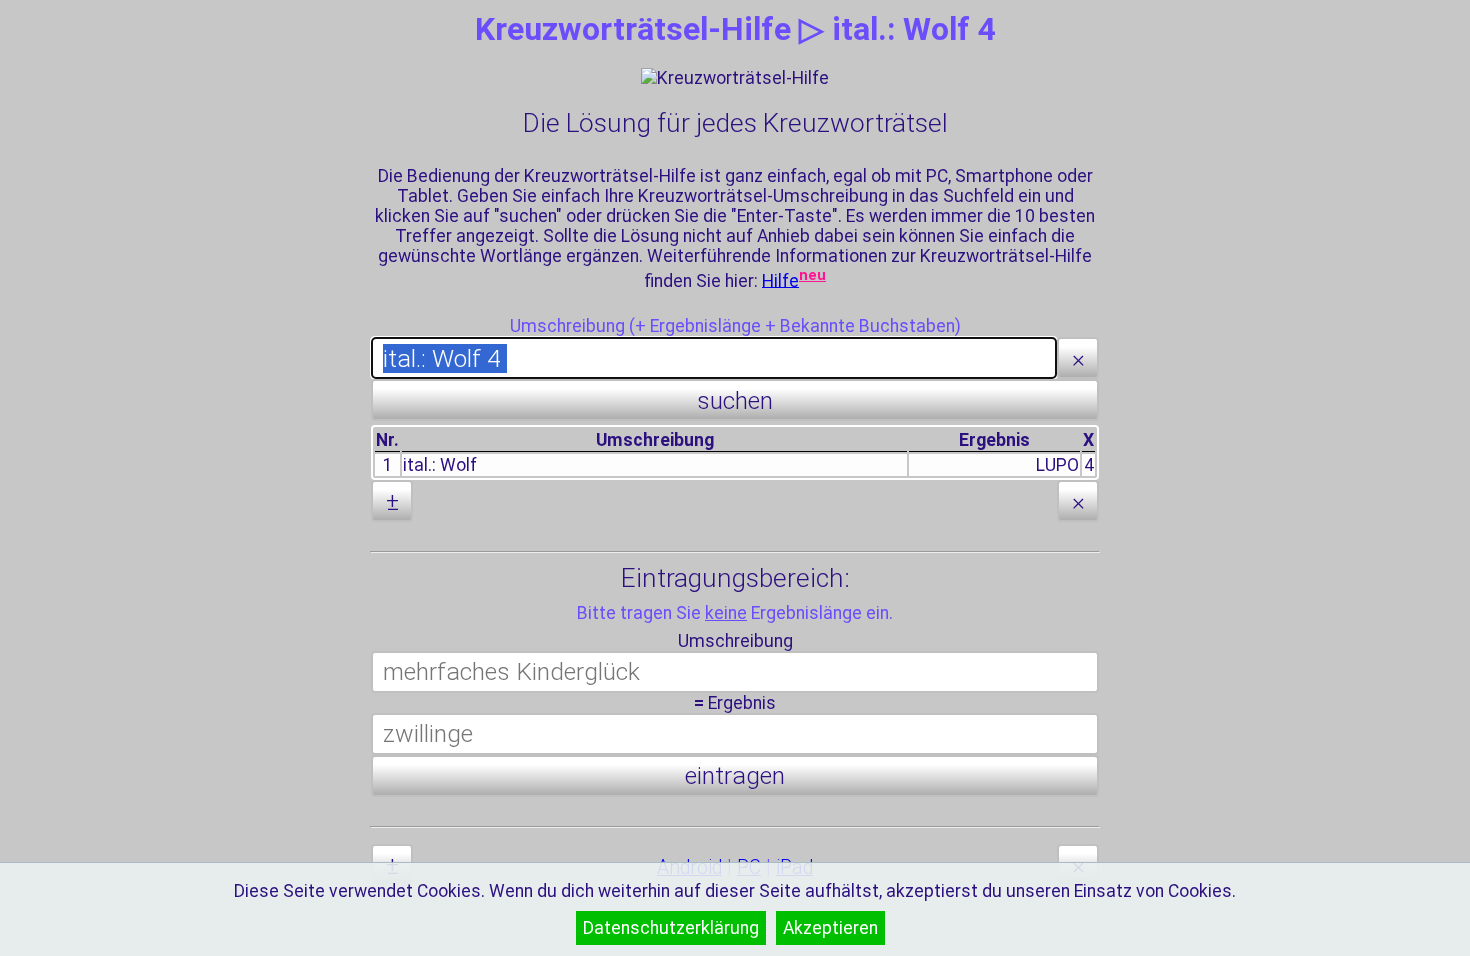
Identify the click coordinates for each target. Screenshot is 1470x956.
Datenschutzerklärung (671, 928)
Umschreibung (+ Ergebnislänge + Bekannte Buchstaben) (735, 326)
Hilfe (780, 280)
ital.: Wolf (440, 465)
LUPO (1057, 465)
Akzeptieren (830, 928)
